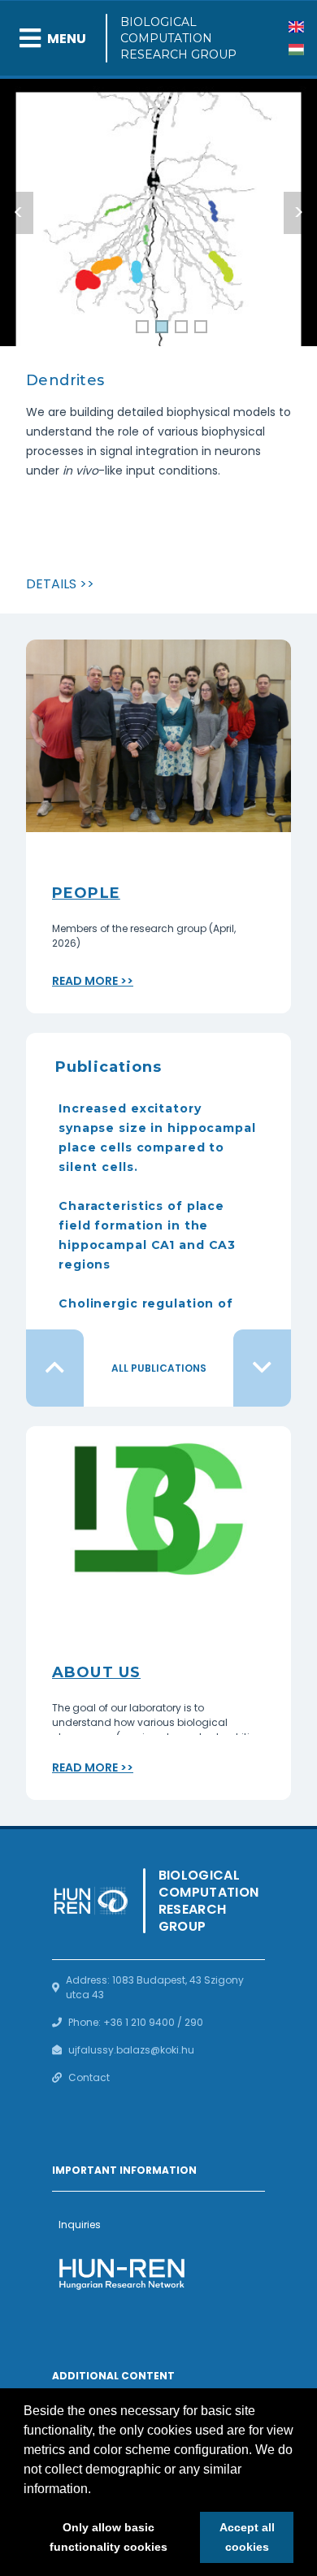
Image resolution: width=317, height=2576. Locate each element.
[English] (296, 27)
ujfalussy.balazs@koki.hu (131, 2050)
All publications (159, 1368)
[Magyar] (296, 50)
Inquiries (80, 2225)
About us (96, 1672)
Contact (89, 2077)
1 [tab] (143, 327)
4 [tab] (201, 327)
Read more (85, 981)
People (86, 893)
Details (51, 584)
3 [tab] (182, 327)
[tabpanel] (158, 235)
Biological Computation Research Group (178, 38)
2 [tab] (162, 327)
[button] (97, 2490)
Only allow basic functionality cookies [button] (109, 2537)
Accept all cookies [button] (247, 2537)
